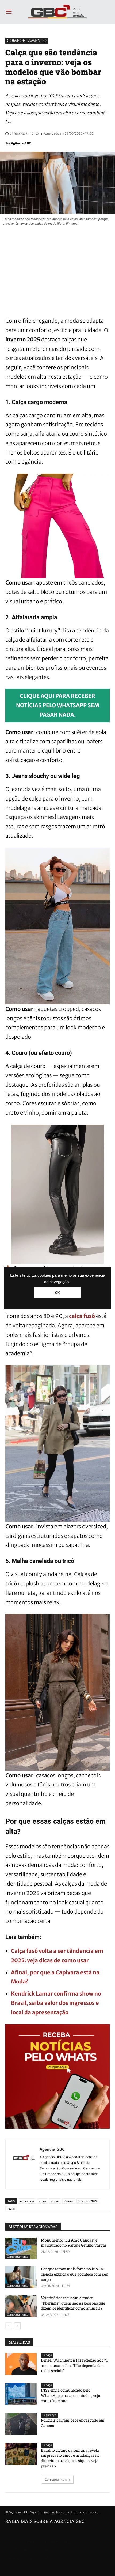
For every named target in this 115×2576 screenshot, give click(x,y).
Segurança (49, 2415)
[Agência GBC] (24, 2164)
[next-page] (17, 2326)
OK (57, 1293)
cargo (55, 2201)
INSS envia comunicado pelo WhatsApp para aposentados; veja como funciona (71, 2395)
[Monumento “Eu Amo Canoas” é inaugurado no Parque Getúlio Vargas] (21, 2249)
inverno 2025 (88, 2201)
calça (43, 2201)
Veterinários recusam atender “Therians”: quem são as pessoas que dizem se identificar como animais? (73, 2303)
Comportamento (27, 40)
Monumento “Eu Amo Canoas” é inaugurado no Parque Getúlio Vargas (74, 2243)
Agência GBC (21, 143)
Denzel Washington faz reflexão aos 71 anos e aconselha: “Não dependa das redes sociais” (74, 2365)
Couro (69, 2201)
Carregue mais (56, 2479)
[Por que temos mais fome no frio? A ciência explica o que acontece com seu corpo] (21, 2277)
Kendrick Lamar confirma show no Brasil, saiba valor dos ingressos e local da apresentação (56, 2003)
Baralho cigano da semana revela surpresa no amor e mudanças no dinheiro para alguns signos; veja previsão (70, 2458)
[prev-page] (9, 2326)
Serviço (47, 2355)
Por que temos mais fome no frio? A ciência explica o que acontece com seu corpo (75, 2274)
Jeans (11, 2208)
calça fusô (82, 1316)
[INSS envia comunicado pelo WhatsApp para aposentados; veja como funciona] (21, 2394)
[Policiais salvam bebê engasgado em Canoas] (21, 2424)
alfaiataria (27, 2201)
